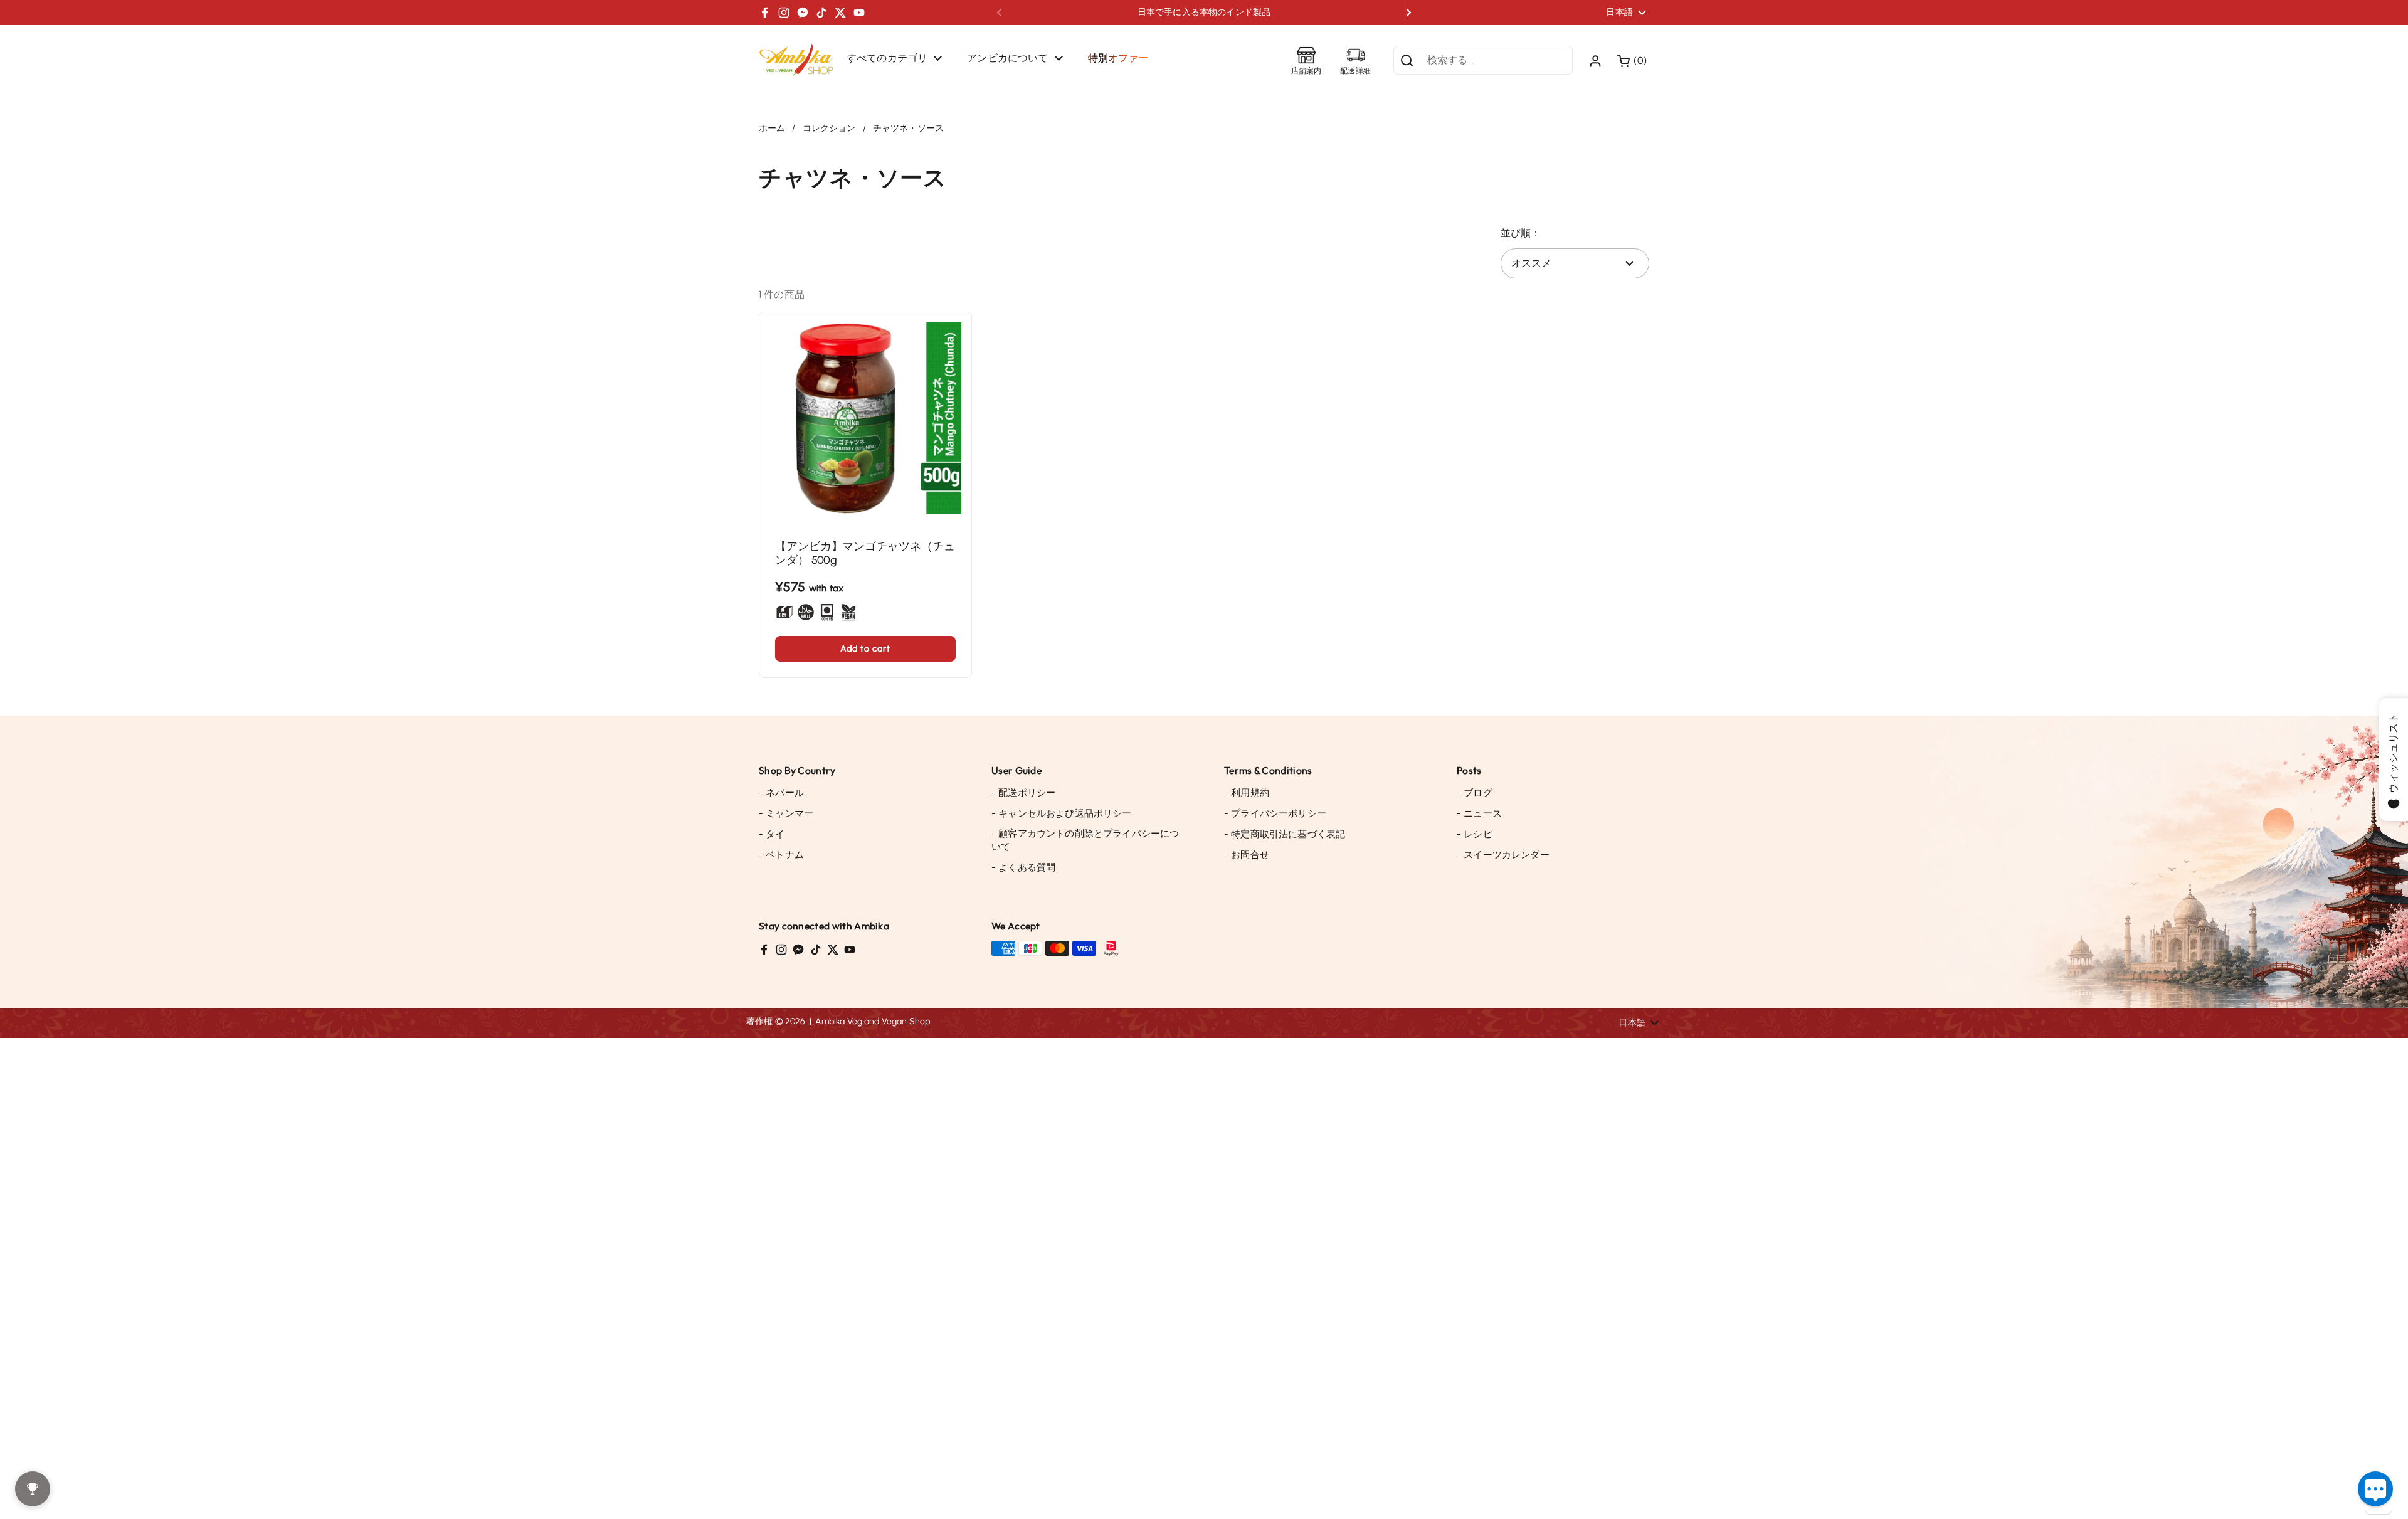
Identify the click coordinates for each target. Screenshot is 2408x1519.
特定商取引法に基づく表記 (1285, 834)
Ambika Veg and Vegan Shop (873, 1021)
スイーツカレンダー (1503, 855)
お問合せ (1247, 855)
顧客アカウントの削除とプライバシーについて (1085, 840)
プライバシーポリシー (1275, 813)
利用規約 (1247, 793)
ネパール (781, 793)
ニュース (1479, 813)
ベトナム (781, 855)
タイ (772, 834)
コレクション (829, 128)
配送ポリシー (1023, 793)
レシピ (1475, 834)
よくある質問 (1023, 867)
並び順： (1521, 233)
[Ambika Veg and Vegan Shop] (796, 61)
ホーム (772, 128)
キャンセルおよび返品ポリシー (1062, 813)
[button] (1633, 61)
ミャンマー (786, 813)
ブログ (1475, 793)
